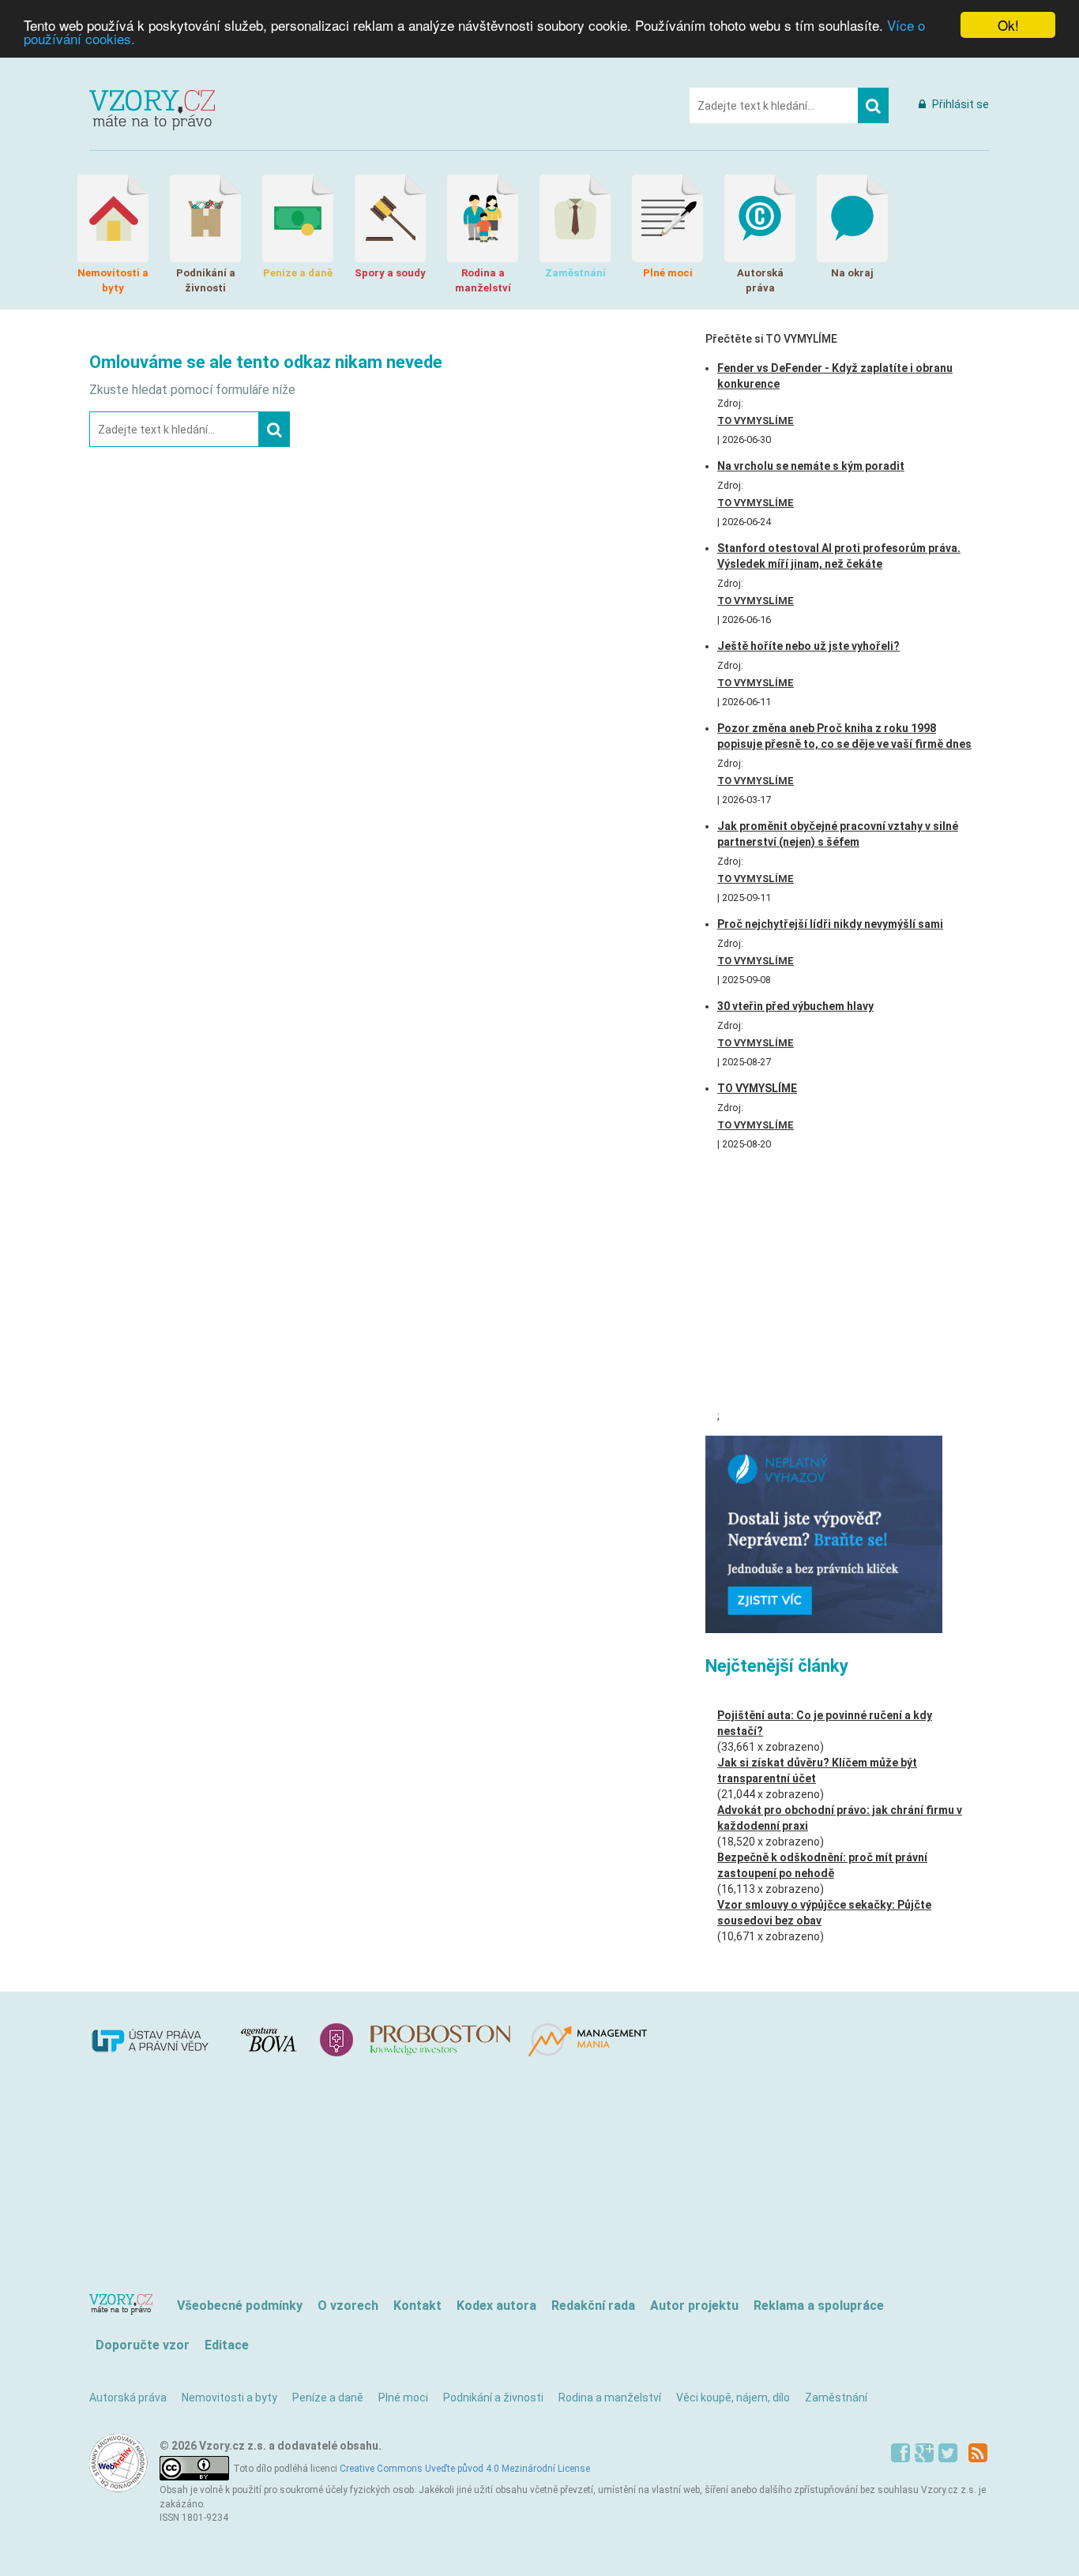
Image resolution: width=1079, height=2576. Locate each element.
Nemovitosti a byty (229, 2398)
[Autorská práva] (760, 218)
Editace (227, 2345)
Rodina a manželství (610, 2398)
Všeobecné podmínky (240, 2306)
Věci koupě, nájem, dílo (733, 2398)
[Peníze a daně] (298, 218)
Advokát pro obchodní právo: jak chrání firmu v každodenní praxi (840, 1818)
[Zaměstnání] (575, 218)
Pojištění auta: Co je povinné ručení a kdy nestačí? (825, 1723)
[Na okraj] (852, 218)
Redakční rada (593, 2306)
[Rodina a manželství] (483, 218)
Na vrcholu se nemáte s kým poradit (811, 466)
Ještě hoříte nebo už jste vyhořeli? (808, 646)
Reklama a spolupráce (819, 2306)
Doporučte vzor (143, 2345)
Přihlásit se (959, 104)
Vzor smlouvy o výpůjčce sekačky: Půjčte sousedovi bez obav (824, 1913)
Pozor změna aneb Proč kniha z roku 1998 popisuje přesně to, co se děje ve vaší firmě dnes (844, 736)
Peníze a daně (328, 2398)
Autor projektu (694, 2306)
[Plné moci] (667, 218)
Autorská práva (128, 2398)
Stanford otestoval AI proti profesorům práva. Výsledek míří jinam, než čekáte (839, 556)
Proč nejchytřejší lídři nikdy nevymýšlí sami (830, 924)
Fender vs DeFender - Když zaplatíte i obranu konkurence (835, 376)
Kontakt (417, 2306)
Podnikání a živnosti (493, 2398)
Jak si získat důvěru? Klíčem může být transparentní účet (817, 1771)
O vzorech (348, 2306)
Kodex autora (496, 2306)
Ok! (1008, 25)
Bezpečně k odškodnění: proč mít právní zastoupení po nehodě (822, 1865)
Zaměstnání (836, 2398)
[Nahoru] (124, 2306)
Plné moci (403, 2398)
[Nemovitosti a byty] (113, 218)
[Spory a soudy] (390, 218)
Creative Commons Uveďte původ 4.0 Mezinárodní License (465, 2469)
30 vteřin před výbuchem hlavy (795, 1006)
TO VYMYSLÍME (756, 421)
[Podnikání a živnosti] (205, 218)
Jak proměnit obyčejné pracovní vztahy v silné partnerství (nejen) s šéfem (838, 834)
